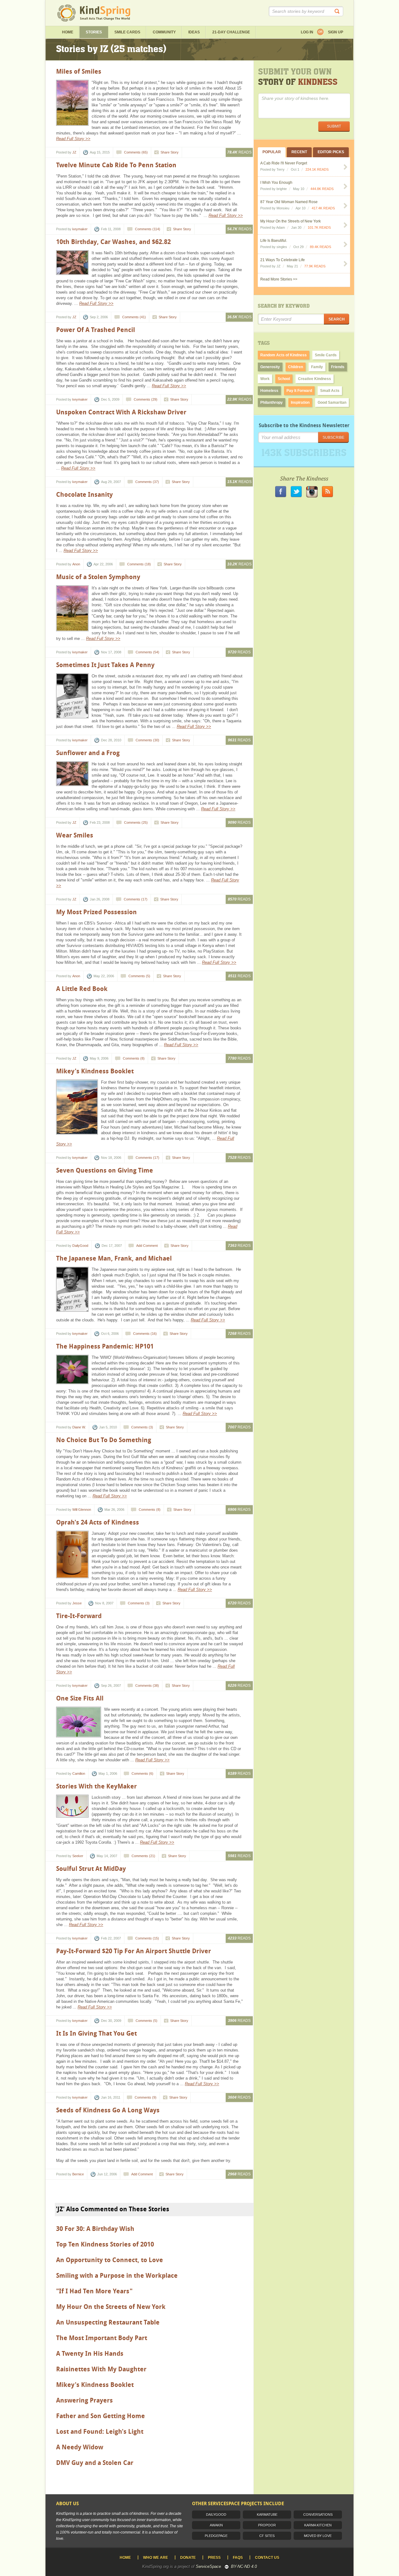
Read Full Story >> (73, 139)
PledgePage (216, 2536)
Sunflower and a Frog (88, 753)
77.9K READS (315, 266)
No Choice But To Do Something (104, 1440)
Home (68, 32)
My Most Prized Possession (96, 912)
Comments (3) (142, 1427)
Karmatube (267, 2515)
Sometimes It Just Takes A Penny (105, 665)
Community (164, 32)
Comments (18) (139, 564)
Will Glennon (82, 1510)
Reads (239, 152)
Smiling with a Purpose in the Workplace (117, 2276)
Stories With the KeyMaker (96, 1786)
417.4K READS (323, 208)
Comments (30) (147, 740)
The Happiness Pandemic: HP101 (105, 1346)
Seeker (78, 1856)
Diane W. (79, 1427)
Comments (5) (139, 976)
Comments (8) (134, 1058)
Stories (94, 32)
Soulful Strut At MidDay (91, 1869)
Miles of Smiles (79, 71)
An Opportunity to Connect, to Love (110, 2260)
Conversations (318, 2515)
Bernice (78, 2174)
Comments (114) (148, 229)
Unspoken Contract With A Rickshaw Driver (121, 412)
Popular (272, 152)
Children (296, 367)
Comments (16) (145, 1334)
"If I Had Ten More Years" (94, 2291)
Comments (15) (147, 1938)
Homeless (269, 391)
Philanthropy (272, 402)
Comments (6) (142, 1773)
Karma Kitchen (318, 2525)
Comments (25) (136, 822)
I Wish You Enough (276, 183)
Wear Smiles (75, 835)
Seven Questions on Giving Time (105, 1170)
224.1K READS (317, 169)
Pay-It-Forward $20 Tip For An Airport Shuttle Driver (134, 1951)
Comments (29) (146, 399)
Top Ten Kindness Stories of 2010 (105, 2244)
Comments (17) (136, 899)
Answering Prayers (84, 2400)
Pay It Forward (299, 391)
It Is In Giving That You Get (96, 2033)
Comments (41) (134, 317)
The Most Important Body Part (102, 2338)
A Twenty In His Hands (90, 2354)
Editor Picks (331, 152)
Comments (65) (136, 152)
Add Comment (147, 1246)
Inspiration (300, 402)
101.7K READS (319, 227)
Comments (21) (143, 1856)
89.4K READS (320, 247)
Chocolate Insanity (84, 495)
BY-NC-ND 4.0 (244, 2566)
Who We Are (156, 2558)
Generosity (270, 367)
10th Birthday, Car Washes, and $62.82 (113, 242)
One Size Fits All (80, 1698)
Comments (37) (147, 482)
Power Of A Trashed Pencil (96, 330)
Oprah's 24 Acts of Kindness (98, 1522)
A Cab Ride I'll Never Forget (284, 163)
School (284, 379)
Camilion (79, 1773)
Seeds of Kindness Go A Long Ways (108, 2110)
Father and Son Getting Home (101, 2416)
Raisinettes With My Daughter (101, 2369)
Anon (76, 564)
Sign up (336, 32)
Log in (307, 32)
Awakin (216, 2525)
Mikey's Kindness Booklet (95, 1071)
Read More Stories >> (279, 279)
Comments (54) (147, 652)
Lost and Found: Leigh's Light (100, 2432)
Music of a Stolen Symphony (98, 577)
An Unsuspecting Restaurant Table (108, 2322)
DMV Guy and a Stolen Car (95, 2463)
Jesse (77, 1603)
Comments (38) (147, 1686)
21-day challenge (231, 32)
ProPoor (267, 2525)
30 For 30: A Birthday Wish (95, 2229)
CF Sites (267, 2536)
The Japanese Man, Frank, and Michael (114, 1258)
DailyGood (80, 1246)
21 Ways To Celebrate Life (283, 260)
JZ (74, 152)
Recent (299, 152)
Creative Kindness (315, 379)
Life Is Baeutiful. (274, 241)
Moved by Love (318, 2536)
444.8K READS (322, 189)
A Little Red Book (82, 989)
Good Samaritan (332, 402)
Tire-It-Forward (79, 1616)
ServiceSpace (208, 2566)
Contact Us (267, 2558)
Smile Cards (127, 32)
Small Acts (330, 391)
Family (317, 367)
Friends (338, 367)
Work (265, 379)
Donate (188, 2558)
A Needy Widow (80, 2447)
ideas (194, 32)
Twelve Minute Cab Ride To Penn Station (116, 165)
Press (214, 2558)
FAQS (238, 2558)
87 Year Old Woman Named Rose (289, 202)
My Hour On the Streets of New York (111, 2307)
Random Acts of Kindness (284, 355)
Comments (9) (146, 2097)
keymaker (80, 229)
